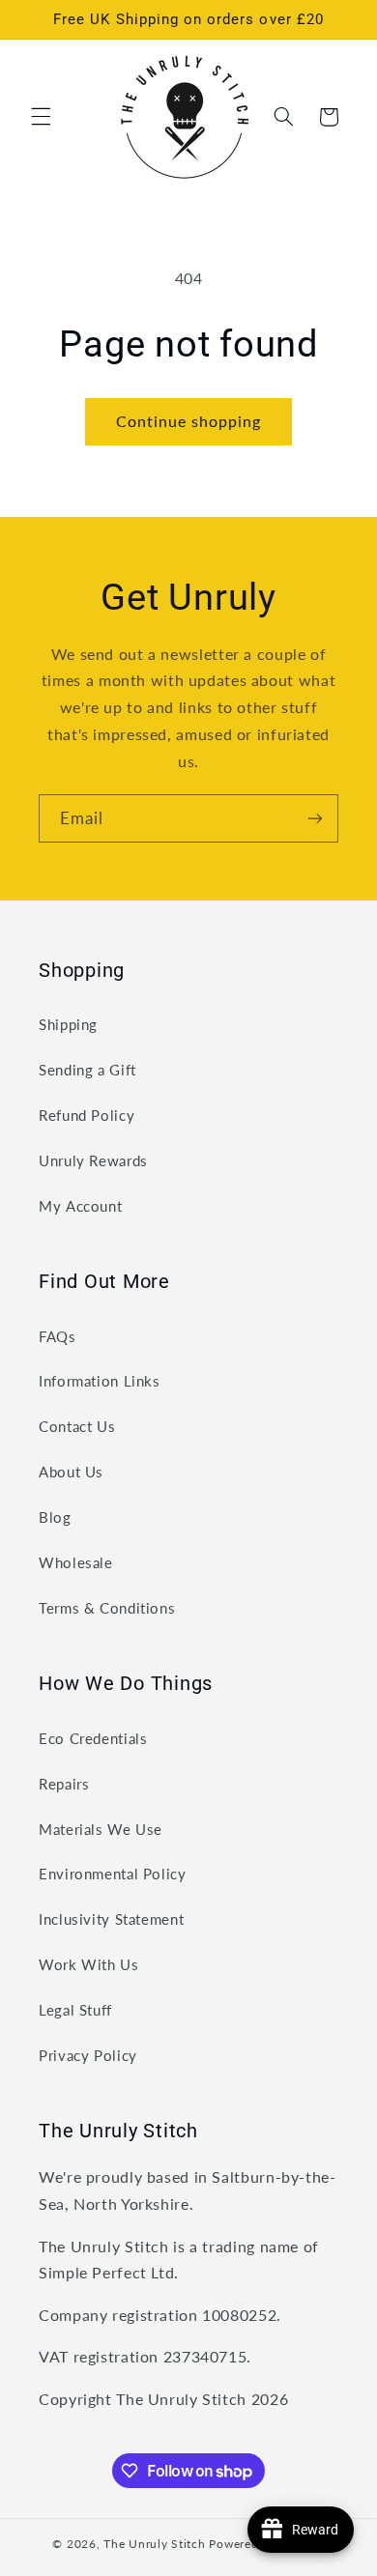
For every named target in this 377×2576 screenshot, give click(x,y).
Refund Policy (87, 1115)
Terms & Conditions (107, 1608)
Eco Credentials (93, 1738)
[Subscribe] (315, 818)
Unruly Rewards (93, 1160)
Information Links (100, 1381)
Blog (55, 1517)
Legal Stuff (75, 2010)
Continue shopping (189, 421)
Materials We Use (101, 1829)
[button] (41, 117)
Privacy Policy (88, 2055)
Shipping (68, 1024)
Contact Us (77, 1426)
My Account (80, 1206)
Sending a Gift (87, 1070)
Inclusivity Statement (111, 1919)
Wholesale (76, 1562)
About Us (71, 1472)
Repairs (64, 1784)
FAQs (58, 1336)
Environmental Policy (113, 1874)
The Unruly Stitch (155, 2544)
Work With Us (89, 1964)
